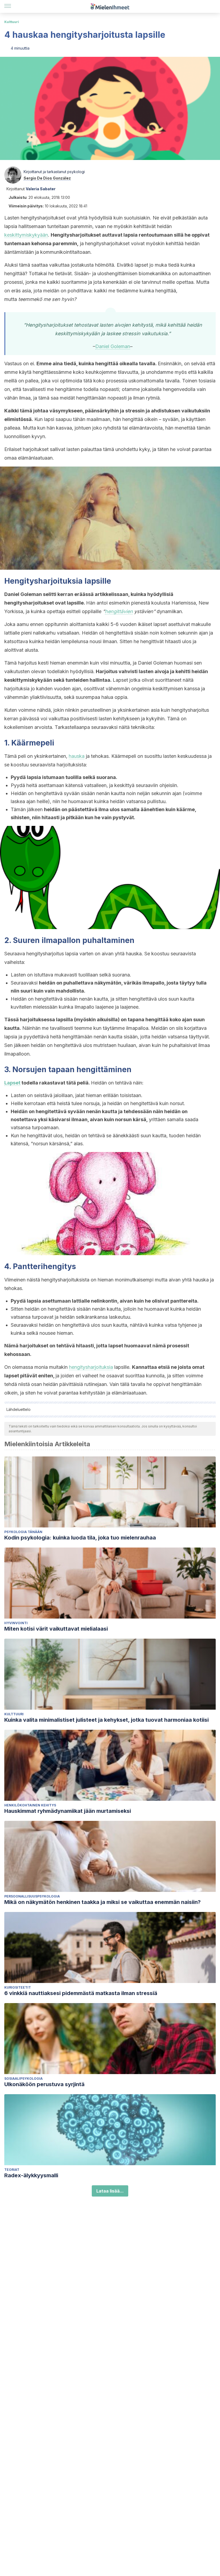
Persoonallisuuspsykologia (32, 1896)
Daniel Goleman (113, 346)
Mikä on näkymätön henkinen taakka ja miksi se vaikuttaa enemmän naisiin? (102, 1902)
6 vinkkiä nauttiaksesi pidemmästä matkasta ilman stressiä (81, 1993)
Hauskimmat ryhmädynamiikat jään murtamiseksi (68, 1811)
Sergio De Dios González (47, 178)
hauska (77, 756)
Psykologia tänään (23, 1532)
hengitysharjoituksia (91, 1367)
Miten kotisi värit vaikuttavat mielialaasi (56, 1629)
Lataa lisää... (110, 2191)
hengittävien (119, 611)
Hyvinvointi (16, 1623)
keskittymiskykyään (26, 235)
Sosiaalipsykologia (23, 2079)
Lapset (12, 1083)
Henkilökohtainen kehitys (30, 1805)
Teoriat (12, 2170)
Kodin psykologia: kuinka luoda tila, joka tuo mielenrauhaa (80, 1538)
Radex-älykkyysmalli (31, 2175)
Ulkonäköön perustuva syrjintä (44, 2084)
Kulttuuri (12, 22)
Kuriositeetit (18, 1987)
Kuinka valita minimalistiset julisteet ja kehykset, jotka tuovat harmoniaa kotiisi (107, 1720)
